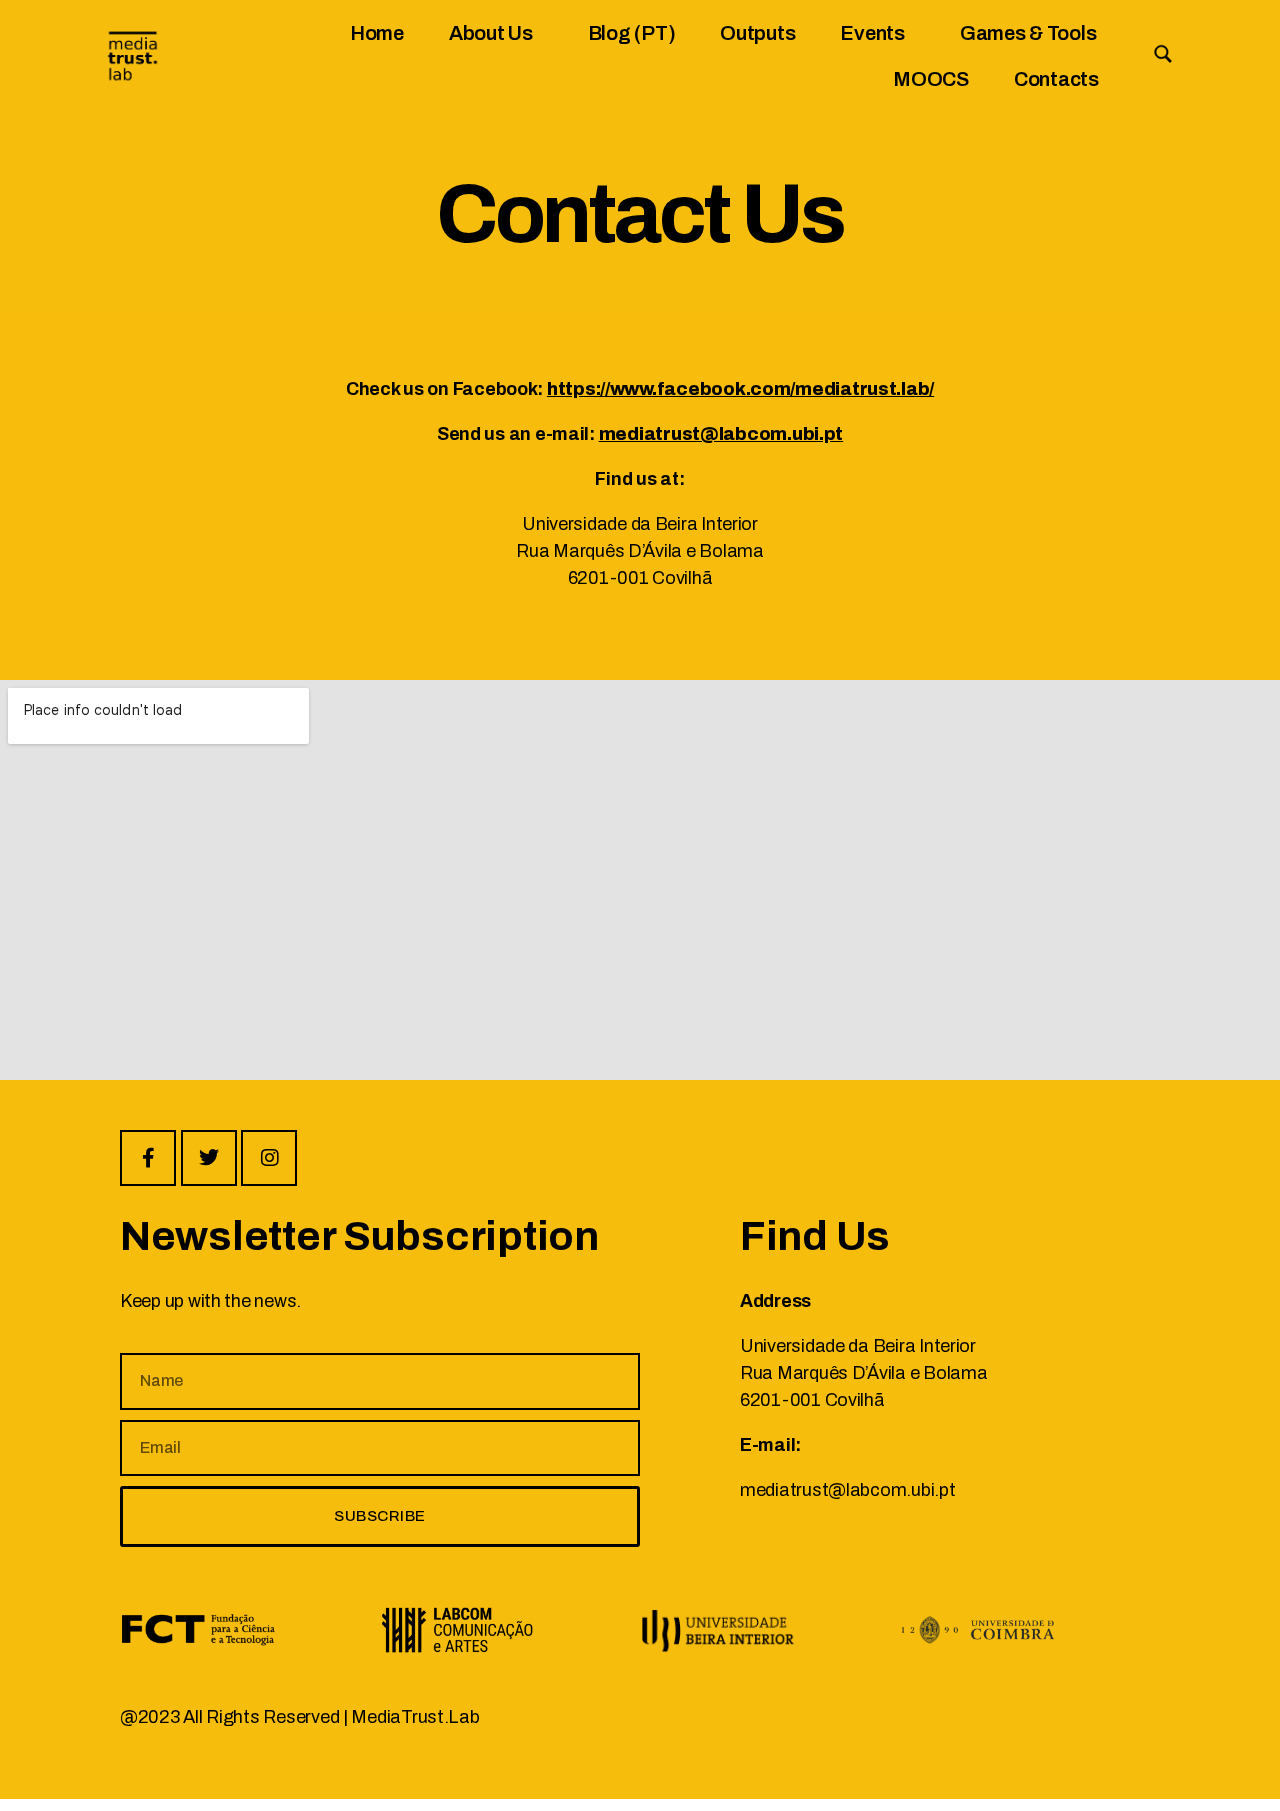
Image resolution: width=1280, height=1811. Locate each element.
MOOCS (931, 79)
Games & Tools (1028, 33)
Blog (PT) (632, 33)
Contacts (1056, 79)
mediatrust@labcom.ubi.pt (721, 434)
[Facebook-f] (148, 1158)
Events (872, 33)
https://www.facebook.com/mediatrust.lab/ (740, 389)
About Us (491, 33)
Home (377, 33)
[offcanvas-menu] (1163, 54)
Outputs (757, 33)
